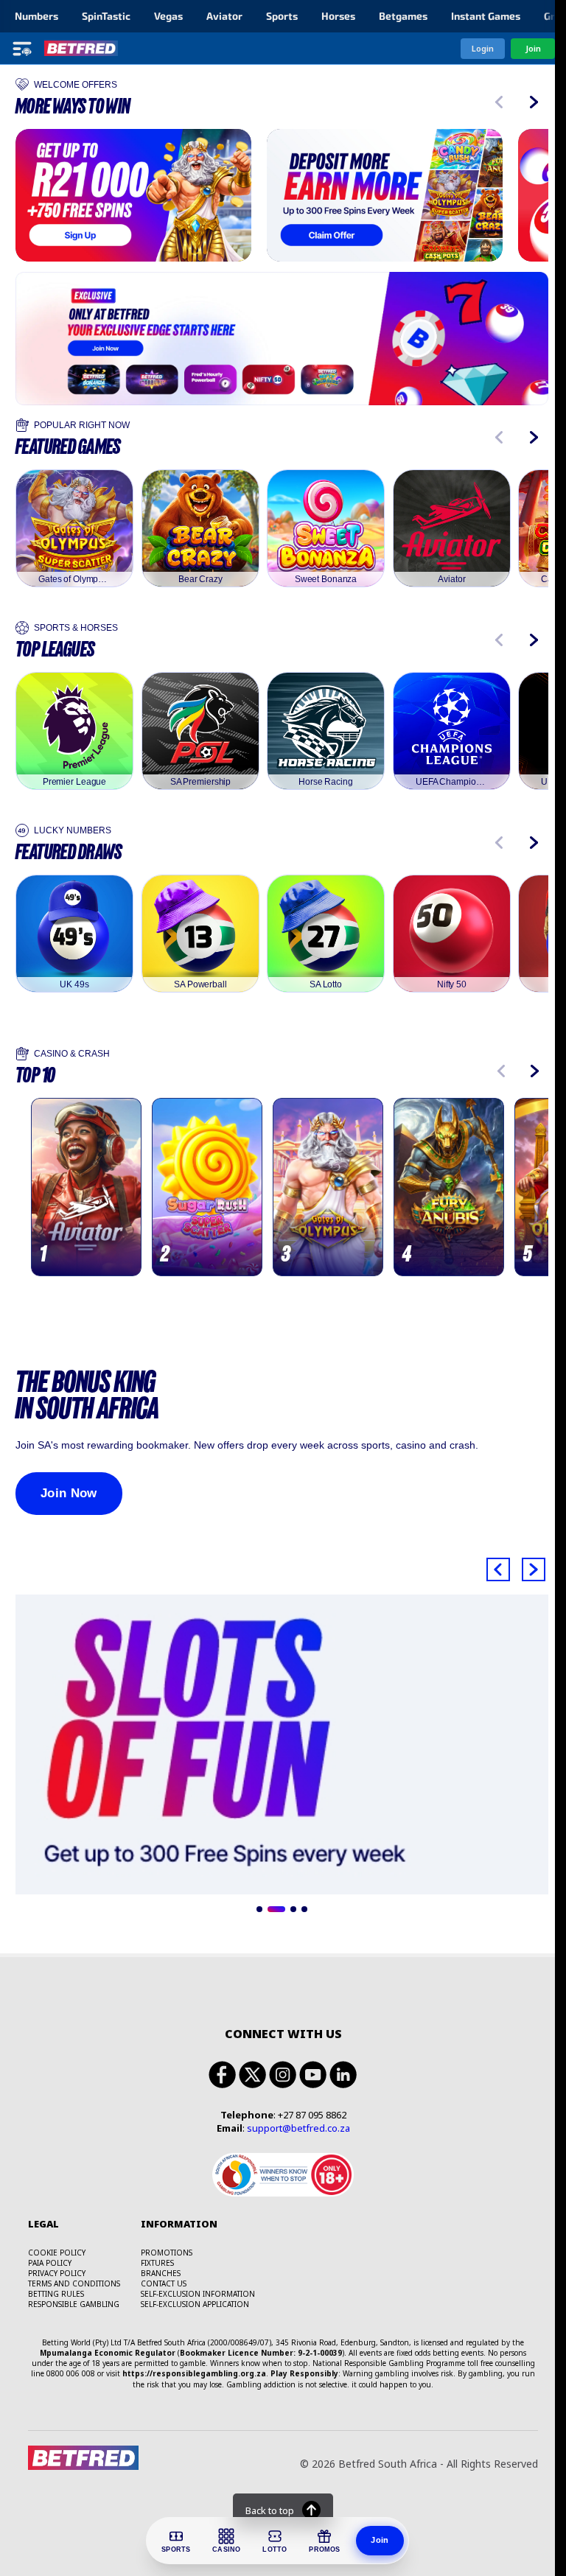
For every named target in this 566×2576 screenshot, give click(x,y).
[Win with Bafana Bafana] (385, 195)
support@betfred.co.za (298, 2128)
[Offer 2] (276, 1909)
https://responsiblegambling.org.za (194, 2373)
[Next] (534, 102)
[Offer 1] (259, 1909)
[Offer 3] (293, 1909)
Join (380, 2540)
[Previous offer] (498, 1569)
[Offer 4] (304, 1909)
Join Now (69, 1493)
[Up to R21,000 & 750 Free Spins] (133, 195)
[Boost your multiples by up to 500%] (282, 1744)
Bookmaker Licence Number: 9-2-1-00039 (261, 2353)
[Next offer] (534, 1569)
